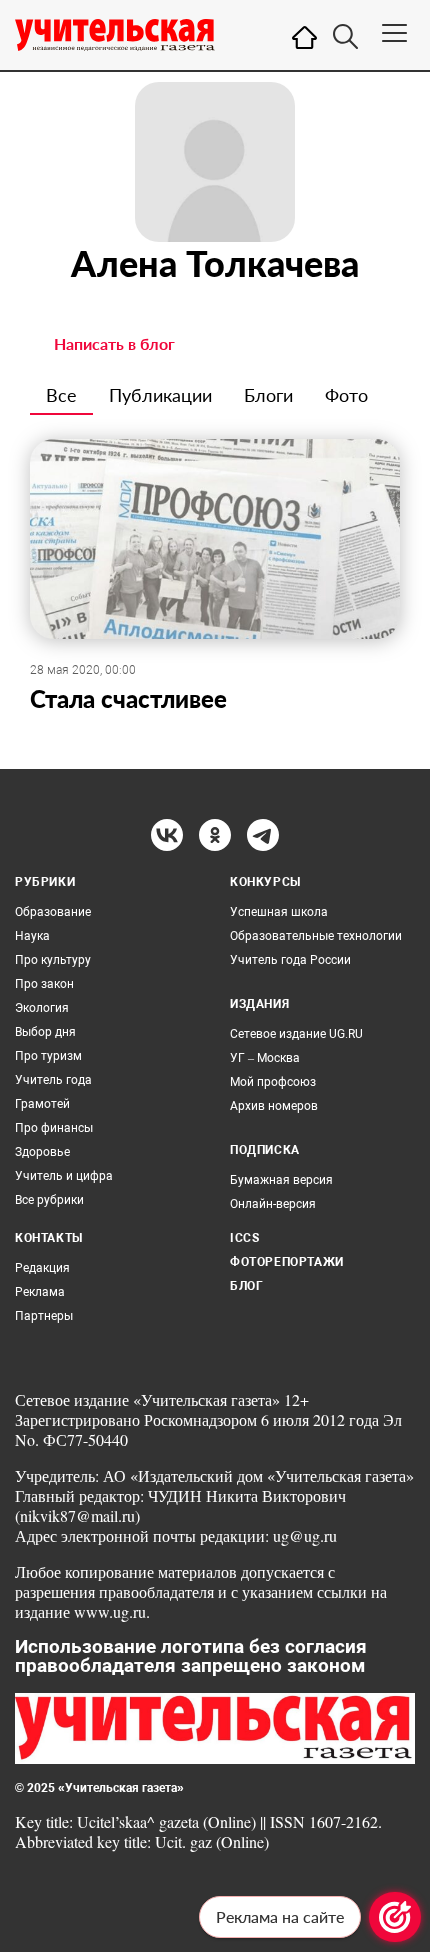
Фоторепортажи (287, 1262)
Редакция (42, 1268)
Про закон (44, 984)
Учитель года (53, 1080)
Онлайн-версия (273, 1204)
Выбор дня (45, 1032)
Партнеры (44, 1316)
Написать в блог (114, 343)
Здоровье (42, 1152)
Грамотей (42, 1104)
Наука (32, 936)
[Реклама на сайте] (395, 1917)
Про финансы (54, 1128)
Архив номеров (274, 1106)
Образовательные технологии (316, 936)
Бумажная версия (281, 1180)
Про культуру (53, 960)
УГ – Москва (265, 1058)
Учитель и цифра (64, 1176)
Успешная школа (279, 912)
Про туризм (48, 1056)
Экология (42, 1008)
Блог (246, 1286)
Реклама (40, 1292)
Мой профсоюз (273, 1082)
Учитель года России (290, 960)
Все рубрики (49, 1200)
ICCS (244, 1238)
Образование (53, 912)
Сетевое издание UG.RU (296, 1034)
